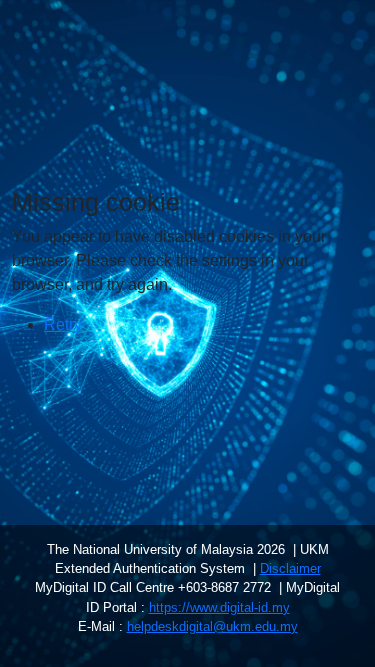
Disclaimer (290, 568)
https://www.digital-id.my (219, 607)
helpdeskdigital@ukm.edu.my (212, 626)
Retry (63, 324)
